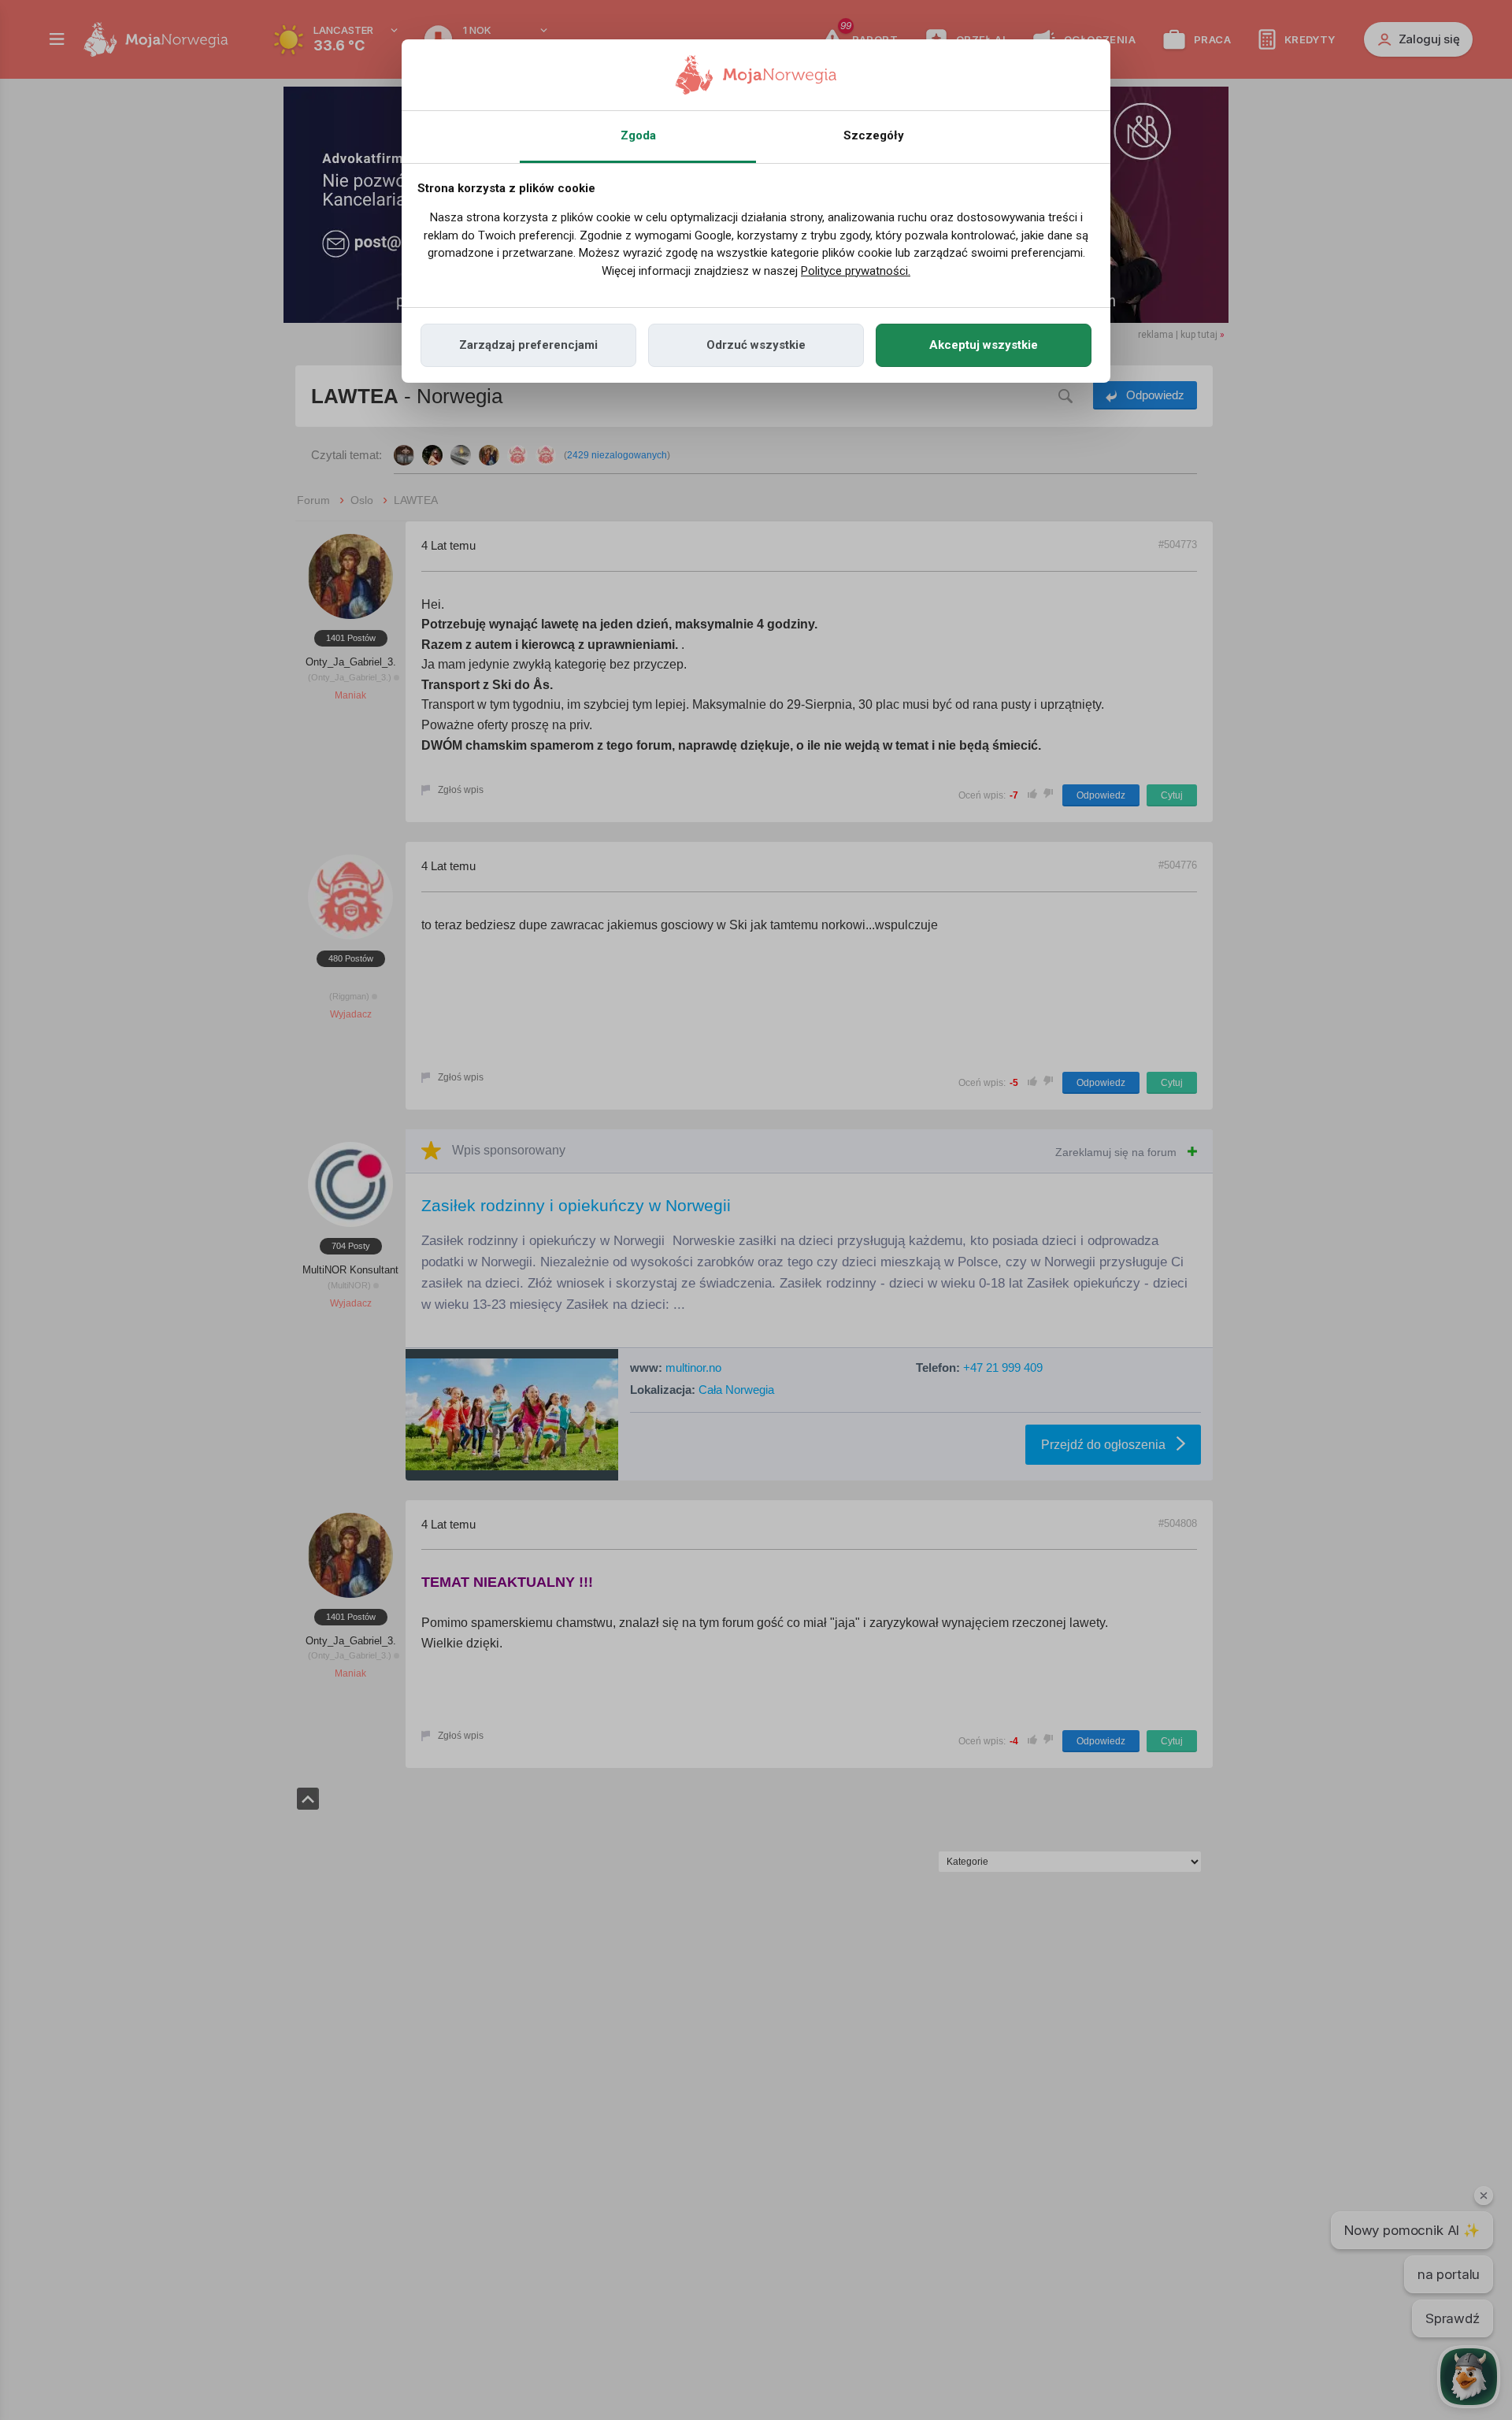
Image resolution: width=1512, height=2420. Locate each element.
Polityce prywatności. (856, 271)
